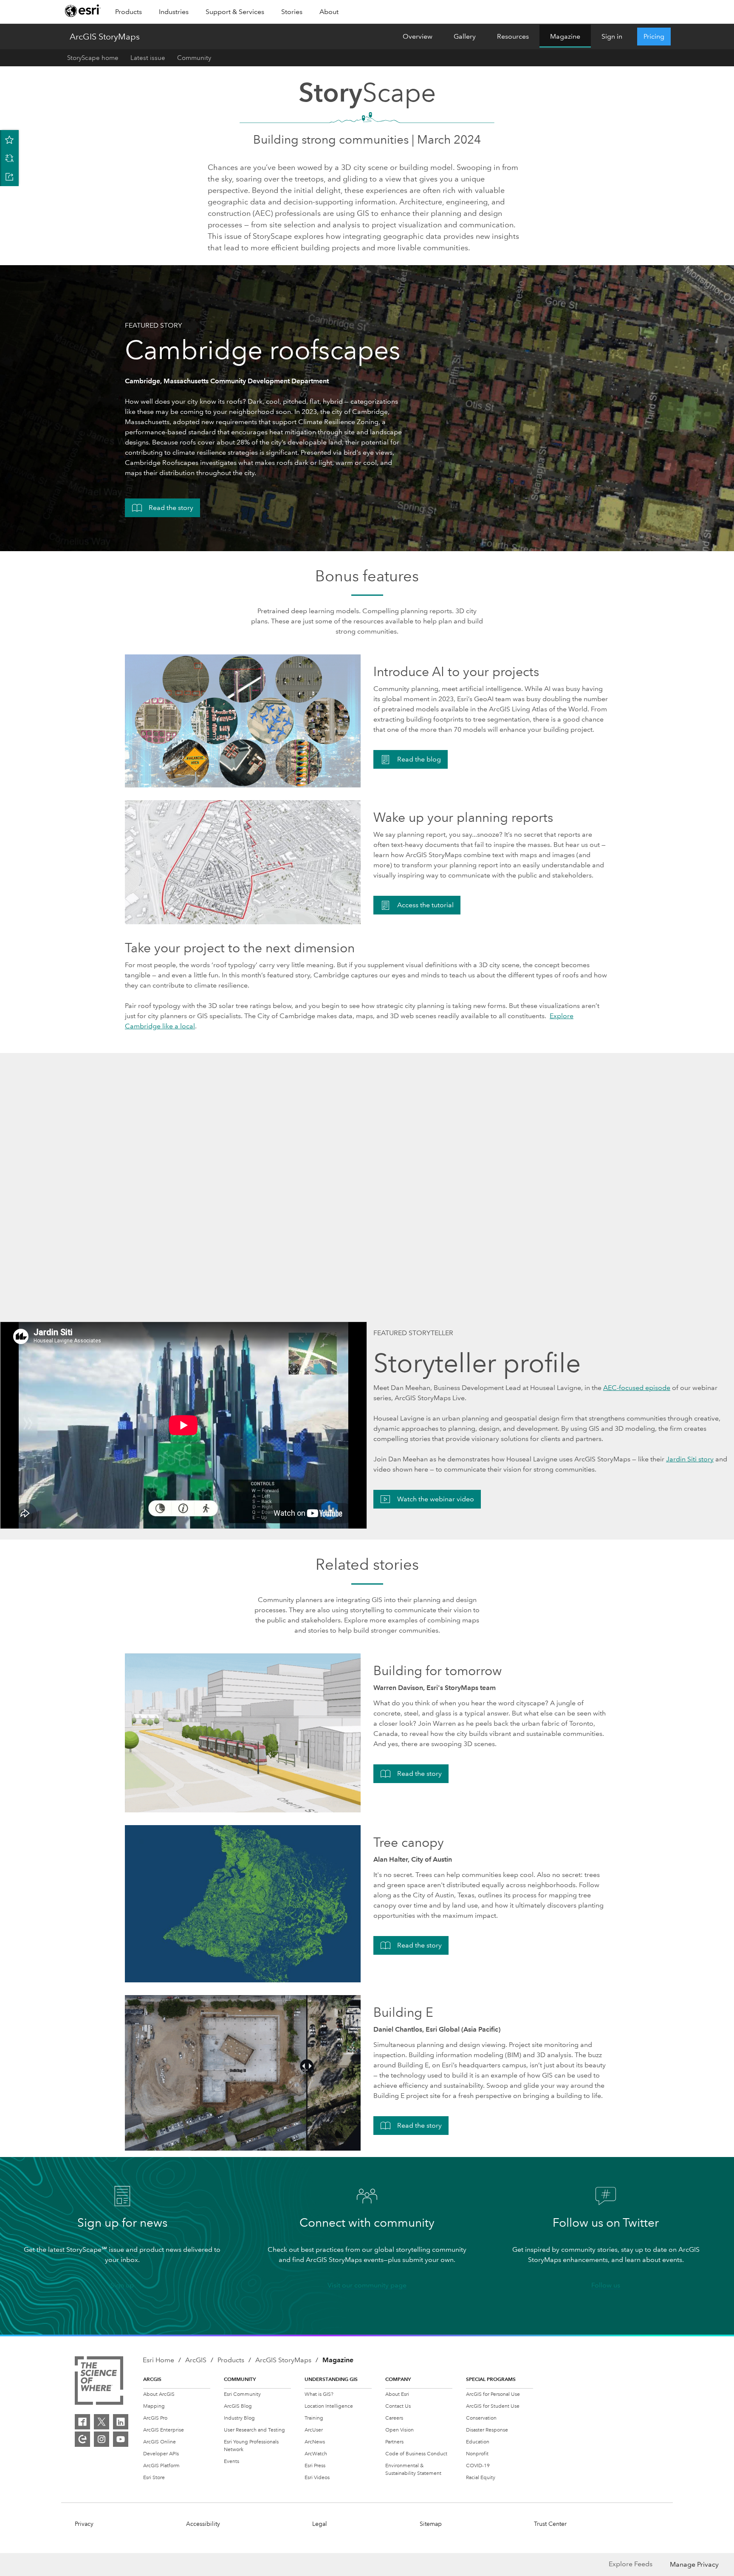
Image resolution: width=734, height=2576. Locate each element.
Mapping (154, 2406)
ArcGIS (196, 2360)
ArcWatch (316, 2454)
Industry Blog (239, 2418)
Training (314, 2418)
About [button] (329, 12)
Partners (394, 2442)
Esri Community (242, 2394)
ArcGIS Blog (238, 2406)
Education (478, 2442)
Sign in (612, 36)
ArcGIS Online (160, 2442)
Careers (394, 2418)
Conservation (481, 2418)
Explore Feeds (631, 2564)
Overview (418, 36)
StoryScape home (93, 58)
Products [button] (128, 12)
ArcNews (315, 2442)
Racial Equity (481, 2478)
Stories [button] (292, 12)
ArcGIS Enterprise (164, 2430)
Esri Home (158, 2360)
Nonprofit (477, 2454)
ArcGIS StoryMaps (105, 37)
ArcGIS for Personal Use (493, 2394)
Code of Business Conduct (416, 2454)
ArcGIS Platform (161, 2466)
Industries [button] (174, 12)
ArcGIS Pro (155, 2418)
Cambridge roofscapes (263, 350)
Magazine (565, 36)
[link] (83, 12)
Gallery (465, 36)
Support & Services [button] (235, 12)
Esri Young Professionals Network (251, 2446)
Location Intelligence (329, 2406)
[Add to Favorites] (9, 139)
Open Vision (399, 2430)
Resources (513, 36)
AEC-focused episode (637, 1388)
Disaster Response (487, 2430)
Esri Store (154, 2478)
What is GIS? (319, 2394)
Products (231, 2360)
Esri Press (315, 2466)
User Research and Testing (254, 2430)
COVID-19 (478, 2466)
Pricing (654, 36)
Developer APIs (161, 2454)
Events (231, 2461)
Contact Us (398, 2406)
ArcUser (314, 2430)
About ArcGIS (159, 2394)
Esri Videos (317, 2478)
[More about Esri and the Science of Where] (101, 2382)
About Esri (397, 2394)
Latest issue (148, 58)
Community (194, 58)
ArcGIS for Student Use (493, 2406)
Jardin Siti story (690, 1459)
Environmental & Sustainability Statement (413, 2470)
